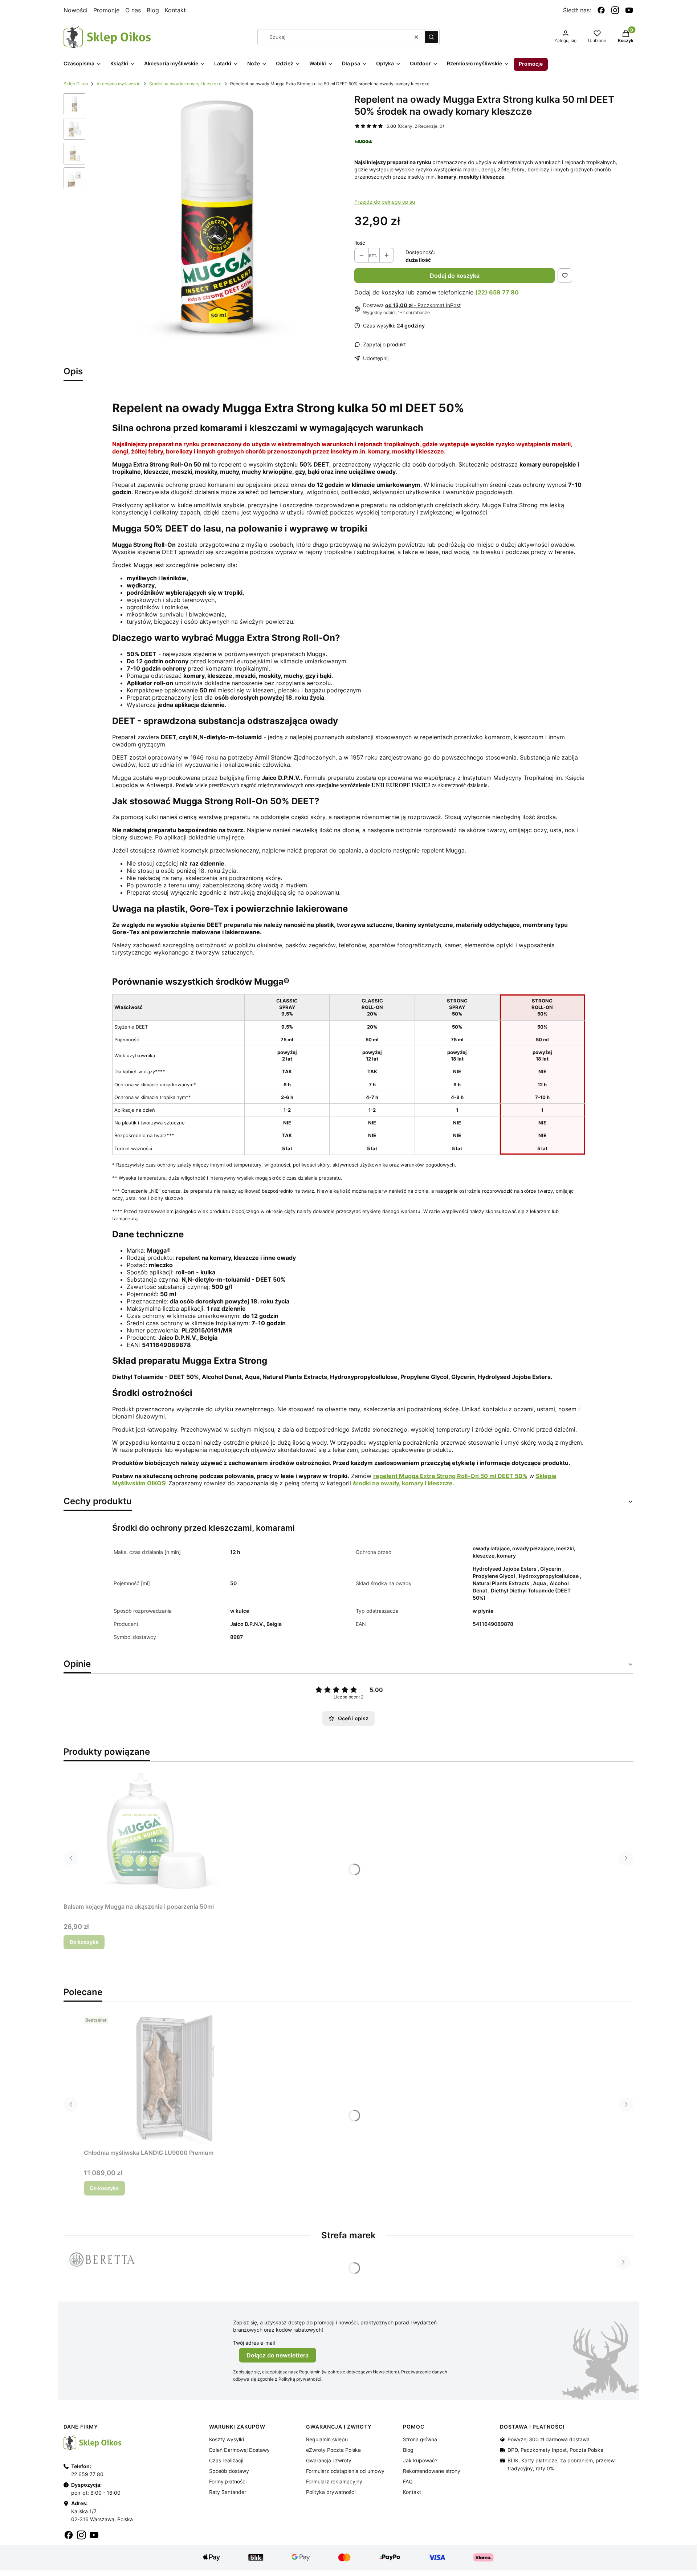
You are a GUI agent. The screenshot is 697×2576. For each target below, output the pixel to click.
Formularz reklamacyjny (334, 2481)
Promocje (106, 10)
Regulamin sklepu (327, 2439)
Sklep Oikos (76, 84)
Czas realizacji (226, 2460)
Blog (153, 10)
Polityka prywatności (331, 2492)
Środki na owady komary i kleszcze (185, 84)
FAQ (408, 2481)
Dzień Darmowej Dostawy (239, 2450)
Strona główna (420, 2439)
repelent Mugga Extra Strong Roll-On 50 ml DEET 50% (450, 1476)
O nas (133, 10)
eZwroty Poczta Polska (333, 2450)
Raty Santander (228, 2492)
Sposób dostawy (229, 2471)
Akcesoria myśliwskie (119, 84)
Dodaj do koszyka (455, 276)
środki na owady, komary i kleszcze (403, 1483)
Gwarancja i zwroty (329, 2460)
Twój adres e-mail (254, 2343)
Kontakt (175, 10)
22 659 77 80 (87, 2474)
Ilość (360, 243)
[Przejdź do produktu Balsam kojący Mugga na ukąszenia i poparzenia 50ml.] (154, 1833)
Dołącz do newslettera (278, 2355)
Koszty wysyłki (227, 2439)
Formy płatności (228, 2481)
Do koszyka (84, 1942)
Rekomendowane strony (432, 2471)
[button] (431, 37)
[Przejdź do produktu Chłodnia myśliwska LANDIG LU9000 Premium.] (175, 2079)
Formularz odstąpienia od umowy (345, 2471)
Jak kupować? (420, 2460)
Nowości (76, 10)
